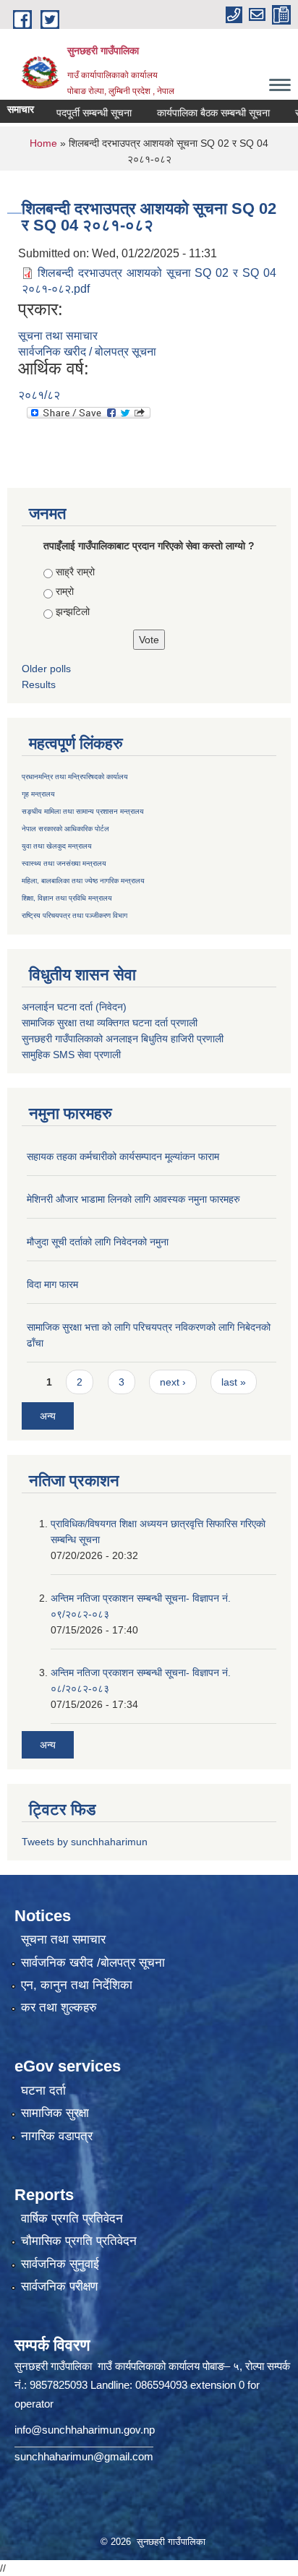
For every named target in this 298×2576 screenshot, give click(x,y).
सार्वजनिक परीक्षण (59, 2287)
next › (173, 1382)
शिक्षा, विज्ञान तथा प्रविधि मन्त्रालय (67, 898)
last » (234, 1382)
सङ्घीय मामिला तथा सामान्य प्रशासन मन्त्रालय (83, 811)
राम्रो (65, 591)
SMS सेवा (72, 1055)
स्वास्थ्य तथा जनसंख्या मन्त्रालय (64, 863)
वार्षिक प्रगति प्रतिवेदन (72, 2219)
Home (43, 143)
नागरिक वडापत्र (57, 2136)
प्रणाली (184, 1023)
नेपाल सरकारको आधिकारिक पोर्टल (65, 829)
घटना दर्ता (43, 2091)
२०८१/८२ (39, 395)
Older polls (46, 669)
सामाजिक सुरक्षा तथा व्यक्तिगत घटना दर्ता (95, 1023)
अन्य (48, 1416)
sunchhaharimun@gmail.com (84, 2456)
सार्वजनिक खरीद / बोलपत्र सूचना (87, 352)
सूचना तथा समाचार (58, 336)
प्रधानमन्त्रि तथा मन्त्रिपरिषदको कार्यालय (75, 777)
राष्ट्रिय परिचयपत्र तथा (52, 915)
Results (39, 684)
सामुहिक (37, 1055)
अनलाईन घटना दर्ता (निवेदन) (74, 1007)
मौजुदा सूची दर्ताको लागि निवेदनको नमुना (98, 1242)
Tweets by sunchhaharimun (85, 1842)
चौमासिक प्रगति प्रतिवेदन (79, 2241)
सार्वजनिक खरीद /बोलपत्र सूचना (93, 1963)
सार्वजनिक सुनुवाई (60, 2264)
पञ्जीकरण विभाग (105, 915)
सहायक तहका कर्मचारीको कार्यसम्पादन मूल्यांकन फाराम (123, 1156)
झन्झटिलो (73, 611)
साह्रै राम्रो (75, 572)
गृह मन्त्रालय (38, 794)
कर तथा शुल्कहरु (59, 2008)
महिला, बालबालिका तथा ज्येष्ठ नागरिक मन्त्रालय (83, 881)
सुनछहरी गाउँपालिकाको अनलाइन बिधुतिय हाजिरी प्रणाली (123, 1039)
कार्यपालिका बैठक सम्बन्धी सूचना (197, 113)
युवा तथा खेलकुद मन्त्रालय (57, 846)
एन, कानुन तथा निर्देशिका (77, 1985)
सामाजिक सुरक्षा (55, 2113)
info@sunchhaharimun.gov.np (85, 2430)
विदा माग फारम (52, 1284)
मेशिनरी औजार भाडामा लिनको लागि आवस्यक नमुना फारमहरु (133, 1199)
